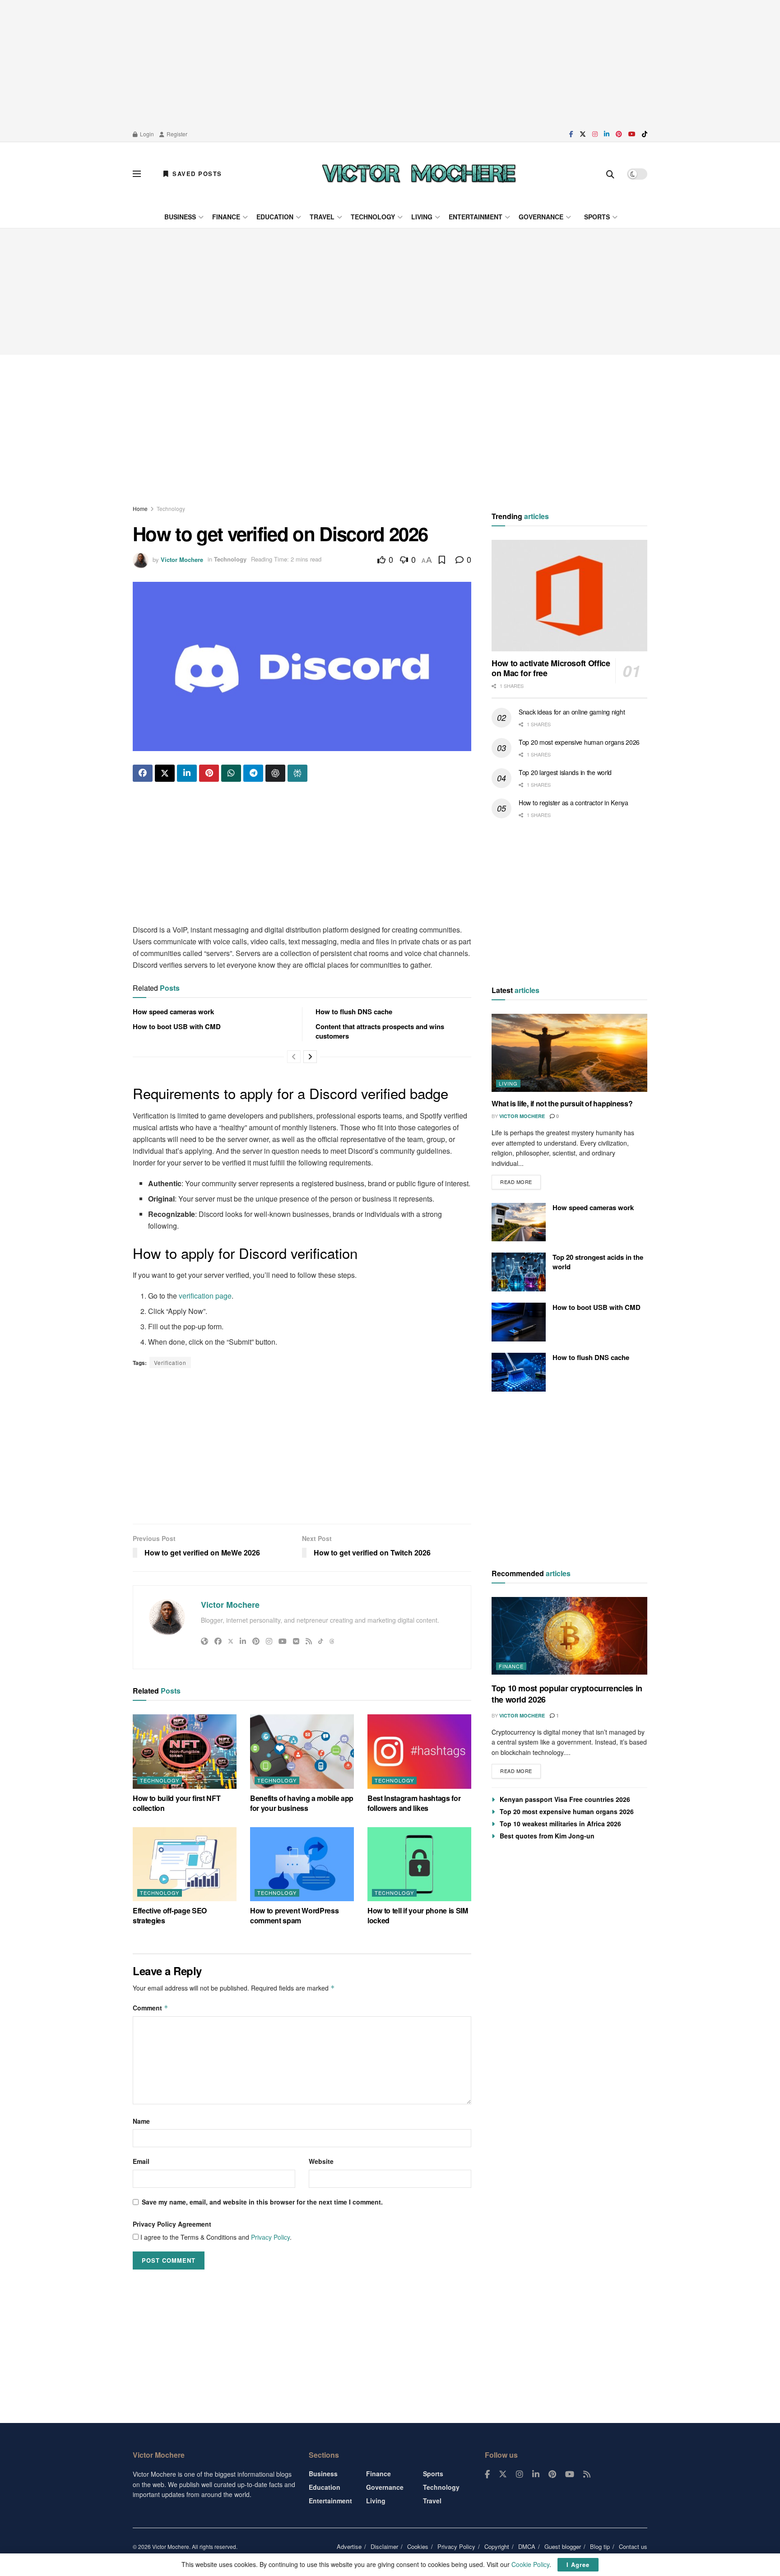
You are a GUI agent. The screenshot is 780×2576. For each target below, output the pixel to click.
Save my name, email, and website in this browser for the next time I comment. (262, 2202)
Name (141, 2121)
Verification (170, 1362)
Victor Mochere (182, 559)
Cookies (418, 2546)
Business (180, 217)
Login (146, 134)
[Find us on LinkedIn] (607, 134)
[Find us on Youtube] (632, 134)
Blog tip (600, 2546)
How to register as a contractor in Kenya (573, 803)
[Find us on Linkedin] (536, 2474)
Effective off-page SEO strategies (170, 1915)
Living (422, 217)
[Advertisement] (390, 63)
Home (140, 508)
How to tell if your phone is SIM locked (418, 1915)
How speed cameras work (173, 1012)
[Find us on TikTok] (645, 134)
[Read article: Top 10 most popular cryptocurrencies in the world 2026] (569, 1636)
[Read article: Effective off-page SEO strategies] (185, 1864)
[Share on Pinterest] (209, 773)
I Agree (578, 2564)
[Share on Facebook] (143, 773)
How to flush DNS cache (354, 1012)
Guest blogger (563, 2546)
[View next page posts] (310, 1057)
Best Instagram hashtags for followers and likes (414, 1803)
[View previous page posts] (294, 1057)
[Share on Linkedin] (187, 773)
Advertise (349, 2546)
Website (321, 2161)
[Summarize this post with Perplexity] (297, 773)
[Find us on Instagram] (595, 134)
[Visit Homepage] (419, 174)
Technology (373, 217)
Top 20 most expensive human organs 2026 (579, 742)
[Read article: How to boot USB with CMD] (519, 1322)
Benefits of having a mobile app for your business (302, 1803)
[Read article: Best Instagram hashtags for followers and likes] (419, 1751)
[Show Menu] (137, 174)
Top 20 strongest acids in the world (598, 1262)
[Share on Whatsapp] (231, 773)
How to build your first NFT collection (176, 1803)
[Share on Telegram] (253, 773)
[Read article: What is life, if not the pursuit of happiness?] (569, 1053)
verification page (205, 1296)
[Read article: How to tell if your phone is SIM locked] (419, 1864)
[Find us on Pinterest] (619, 134)
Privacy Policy (270, 2237)
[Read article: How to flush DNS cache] (519, 1372)
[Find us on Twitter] (583, 134)
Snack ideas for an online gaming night (572, 712)
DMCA (527, 2546)
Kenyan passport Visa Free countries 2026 (565, 1799)
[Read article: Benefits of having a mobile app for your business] (302, 1751)
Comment (151, 2008)
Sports (597, 217)
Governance (541, 217)
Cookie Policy (530, 2564)
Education (275, 217)
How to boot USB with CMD (177, 1026)
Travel (322, 217)
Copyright (497, 2546)
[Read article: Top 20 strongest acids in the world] (519, 1272)
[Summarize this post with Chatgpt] (275, 773)
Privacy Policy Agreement (172, 2224)
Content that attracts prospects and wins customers (380, 1031)
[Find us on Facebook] (571, 134)
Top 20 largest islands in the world (565, 772)
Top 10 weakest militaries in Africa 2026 (560, 1824)
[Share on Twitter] (165, 773)
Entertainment (476, 217)
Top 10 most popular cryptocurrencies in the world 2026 (567, 1694)
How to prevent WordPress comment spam (294, 1915)
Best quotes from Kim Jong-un (547, 1836)
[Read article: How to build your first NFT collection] (185, 1751)
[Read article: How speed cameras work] (519, 1222)
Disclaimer (384, 2546)
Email (141, 2161)
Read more (520, 1180)
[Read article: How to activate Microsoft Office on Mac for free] (569, 596)
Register (176, 134)
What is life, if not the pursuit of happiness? (562, 1103)
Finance (226, 217)
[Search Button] (610, 174)
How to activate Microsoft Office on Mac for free (551, 668)
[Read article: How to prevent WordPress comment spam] (302, 1864)
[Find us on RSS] (587, 2474)
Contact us (633, 2546)
